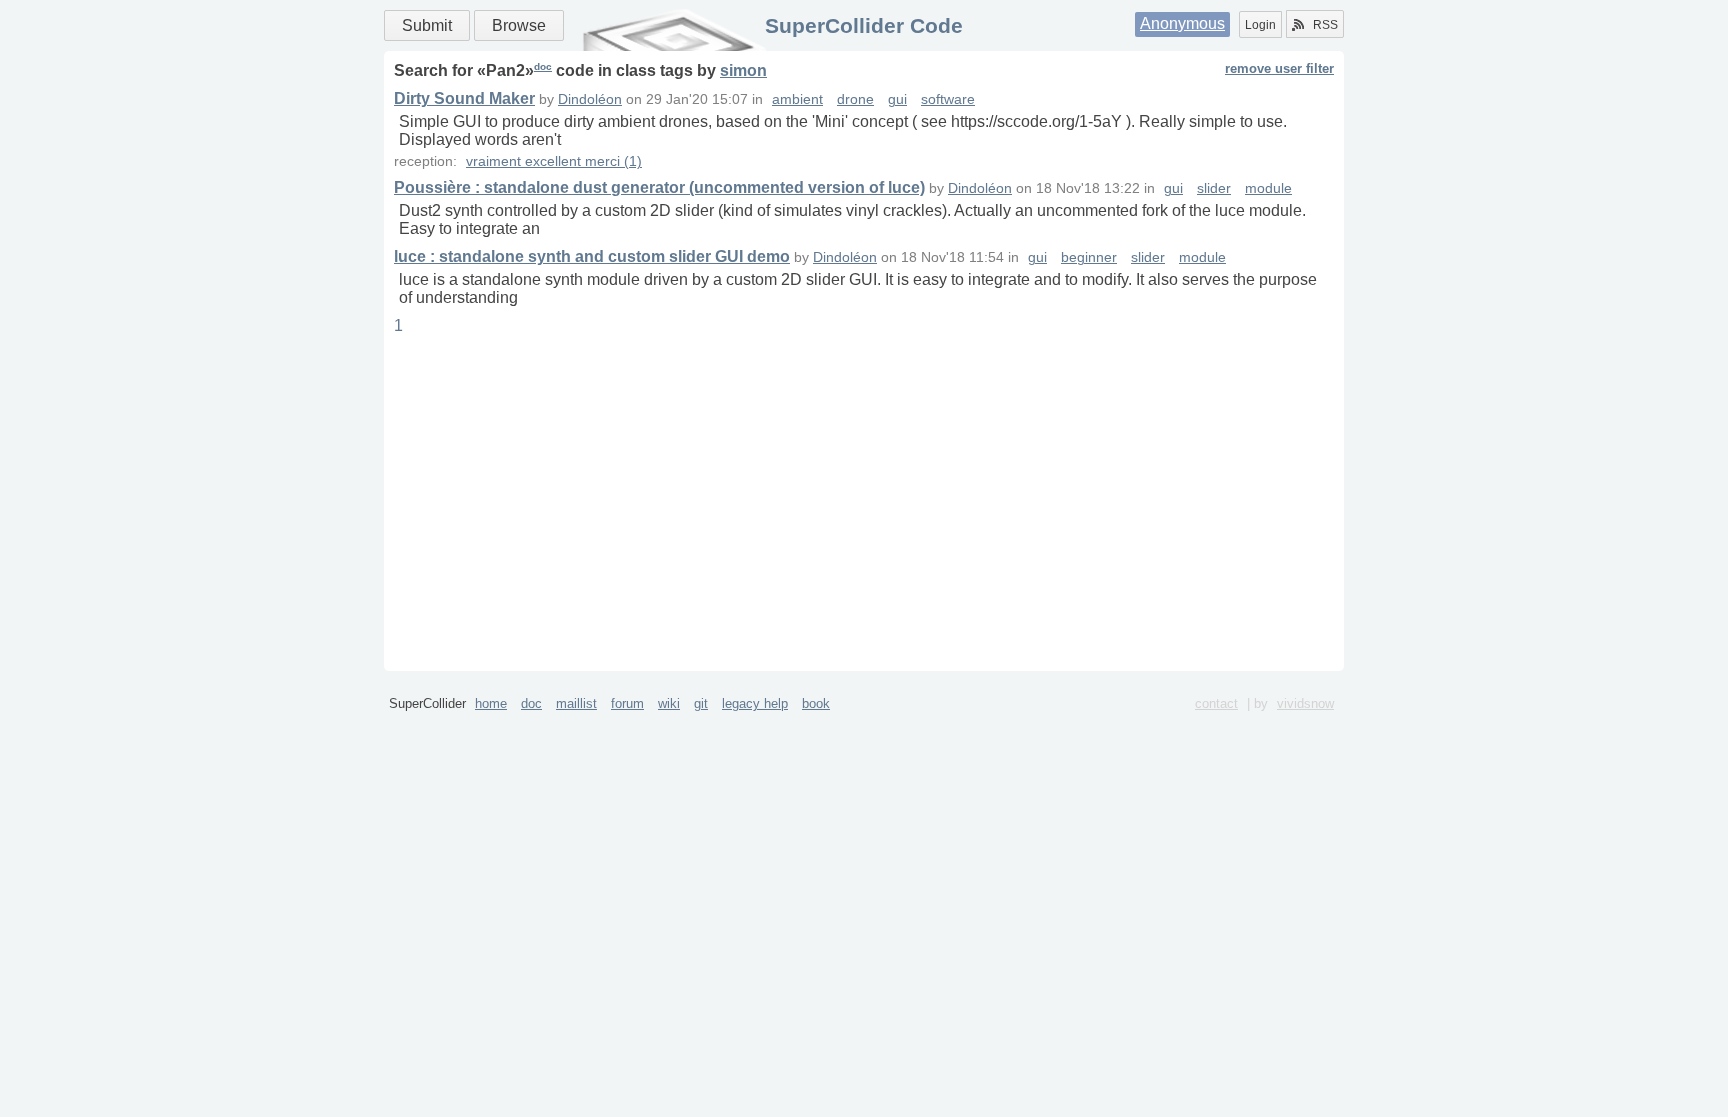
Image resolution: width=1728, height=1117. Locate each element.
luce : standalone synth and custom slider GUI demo (592, 256)
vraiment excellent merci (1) (554, 161)
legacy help (755, 703)
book (816, 703)
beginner (1089, 257)
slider (1214, 188)
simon (743, 70)
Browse (519, 25)
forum (627, 703)
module (1268, 188)
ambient (797, 99)
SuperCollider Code (864, 25)
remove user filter (1279, 68)
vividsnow (1305, 703)
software (948, 99)
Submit (427, 25)
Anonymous (1182, 23)
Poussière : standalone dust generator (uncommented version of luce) (659, 187)
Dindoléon (590, 99)
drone (855, 99)
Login (1260, 25)
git (701, 703)
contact (1216, 703)
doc (543, 66)
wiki (669, 703)
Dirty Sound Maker (464, 98)
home (491, 703)
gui (897, 99)
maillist (576, 703)
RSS (1325, 25)
